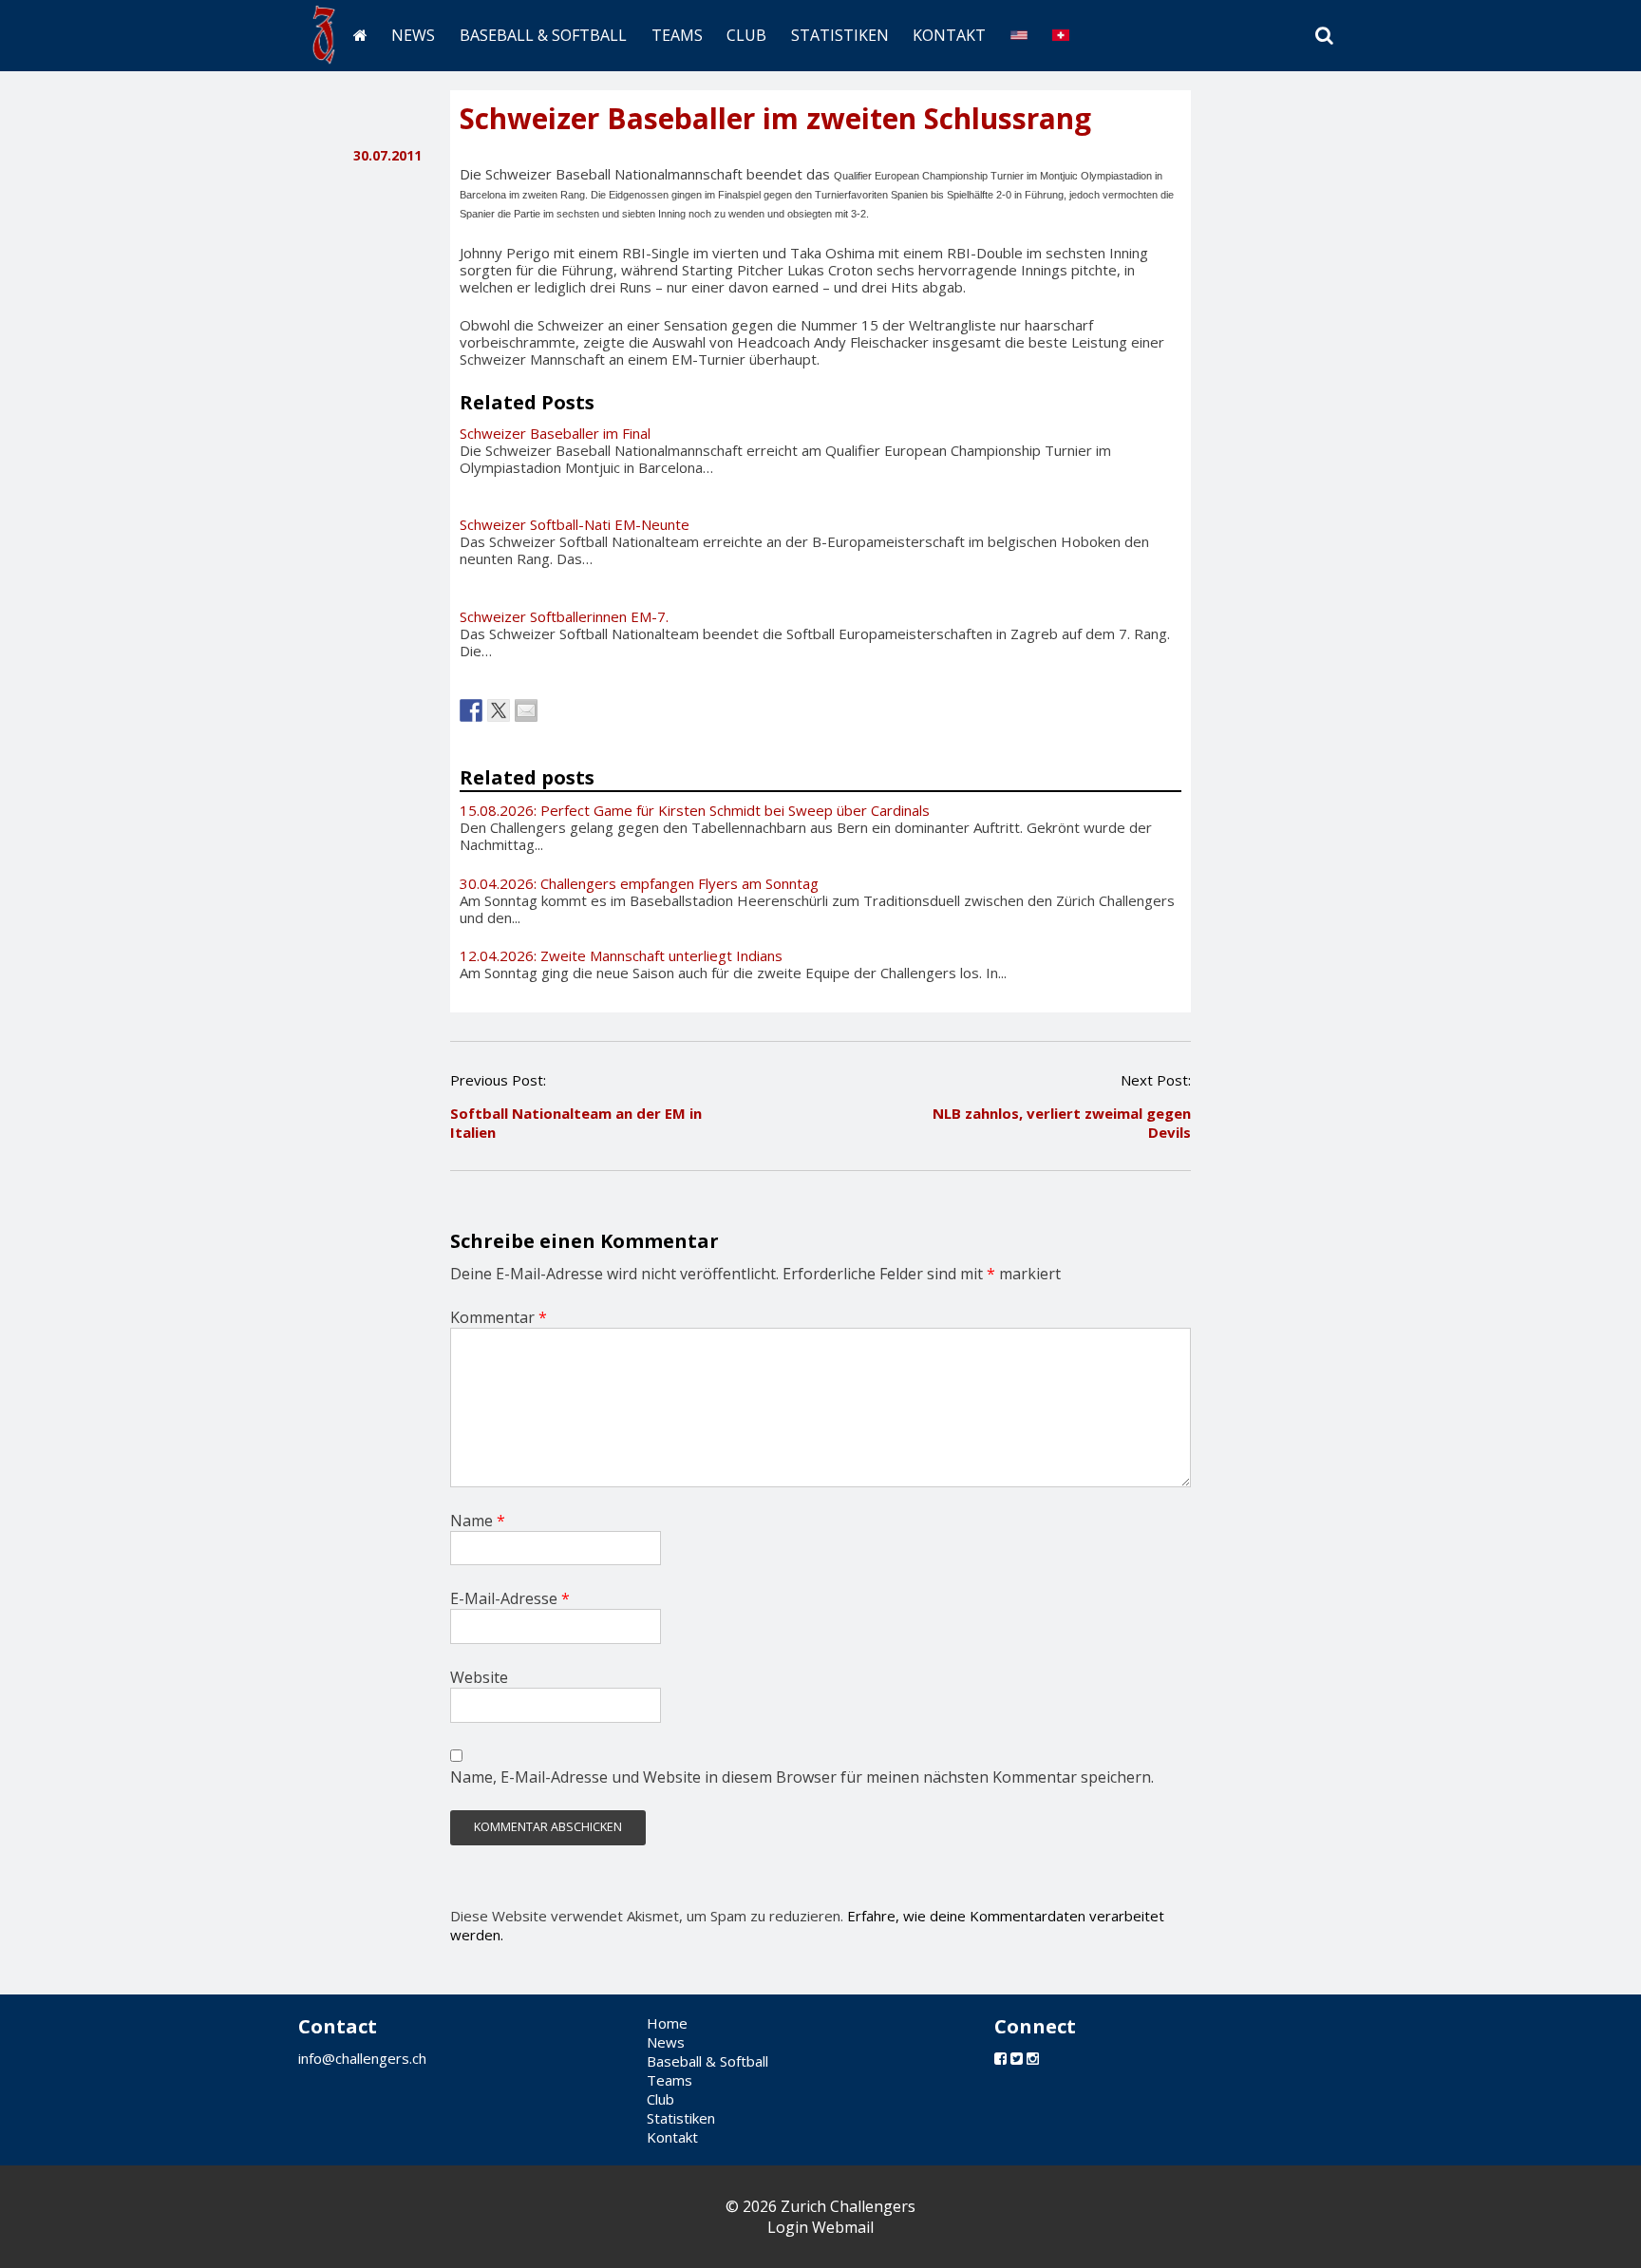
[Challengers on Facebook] (1000, 2058)
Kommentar (499, 1317)
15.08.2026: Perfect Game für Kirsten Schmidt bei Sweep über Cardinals (695, 810)
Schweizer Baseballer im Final (555, 433)
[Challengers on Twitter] (1017, 2058)
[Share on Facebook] (471, 710)
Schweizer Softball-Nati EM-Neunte (575, 524)
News (413, 35)
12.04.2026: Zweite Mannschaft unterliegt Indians (621, 955)
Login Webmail (820, 2227)
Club (746, 35)
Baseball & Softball (543, 35)
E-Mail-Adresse (510, 1598)
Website (479, 1677)
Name (478, 1521)
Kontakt (949, 35)
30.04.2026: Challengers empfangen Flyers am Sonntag (639, 883)
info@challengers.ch (362, 2058)
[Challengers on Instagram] (1033, 2058)
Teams (677, 35)
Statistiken (840, 35)
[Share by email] (526, 710)
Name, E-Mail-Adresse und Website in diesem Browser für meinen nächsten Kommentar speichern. (802, 1777)
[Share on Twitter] (499, 710)
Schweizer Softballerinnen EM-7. (564, 616)
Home (667, 2023)
